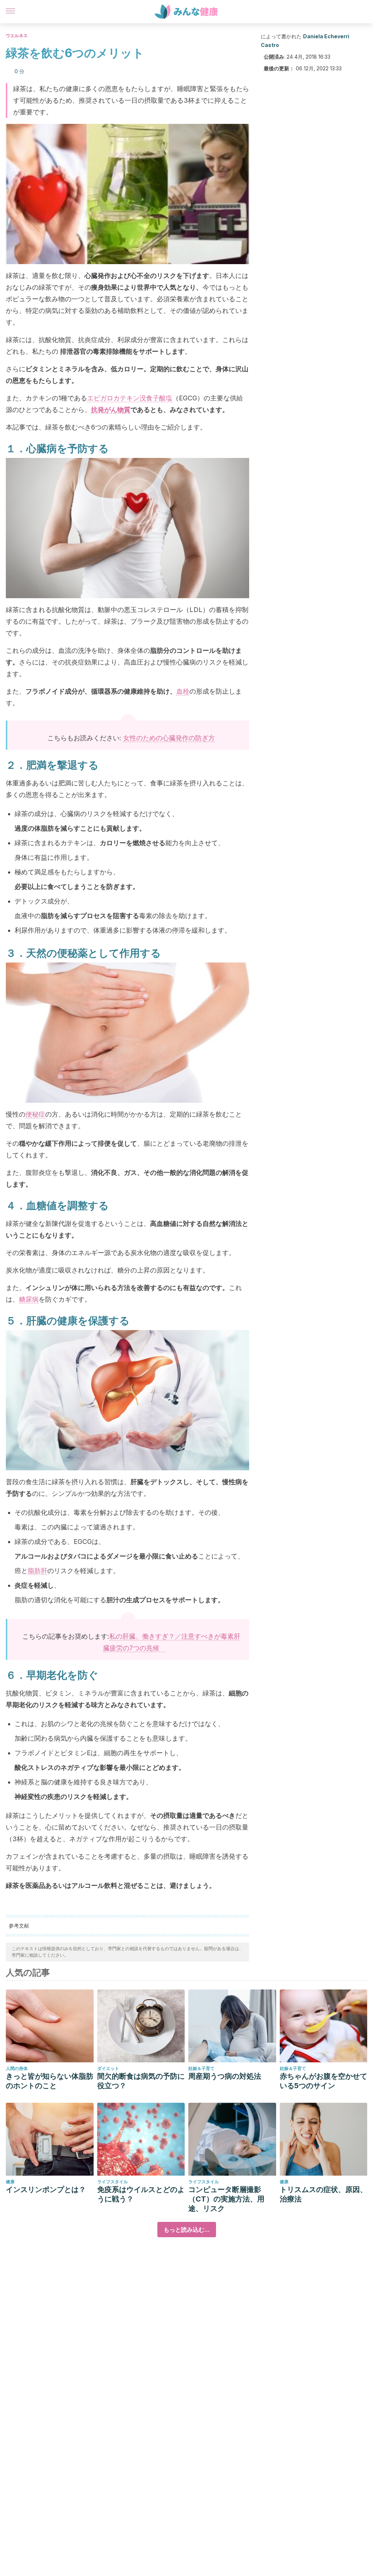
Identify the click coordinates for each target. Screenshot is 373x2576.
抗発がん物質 (111, 410)
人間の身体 (17, 2068)
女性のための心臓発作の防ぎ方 (169, 738)
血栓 (183, 691)
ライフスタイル (113, 2182)
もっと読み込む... (187, 2230)
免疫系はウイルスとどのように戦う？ (141, 2194)
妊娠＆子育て (201, 2068)
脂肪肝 (38, 1571)
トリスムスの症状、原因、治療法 (323, 2194)
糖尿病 (29, 1299)
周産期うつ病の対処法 (225, 2076)
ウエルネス (17, 36)
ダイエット (108, 2068)
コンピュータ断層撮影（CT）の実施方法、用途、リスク (226, 2199)
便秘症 (35, 1114)
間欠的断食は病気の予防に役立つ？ (141, 2081)
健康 (10, 2182)
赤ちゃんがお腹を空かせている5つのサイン (323, 2081)
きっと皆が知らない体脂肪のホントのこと (50, 2081)
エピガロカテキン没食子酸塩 (130, 398)
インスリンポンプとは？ (46, 2189)
